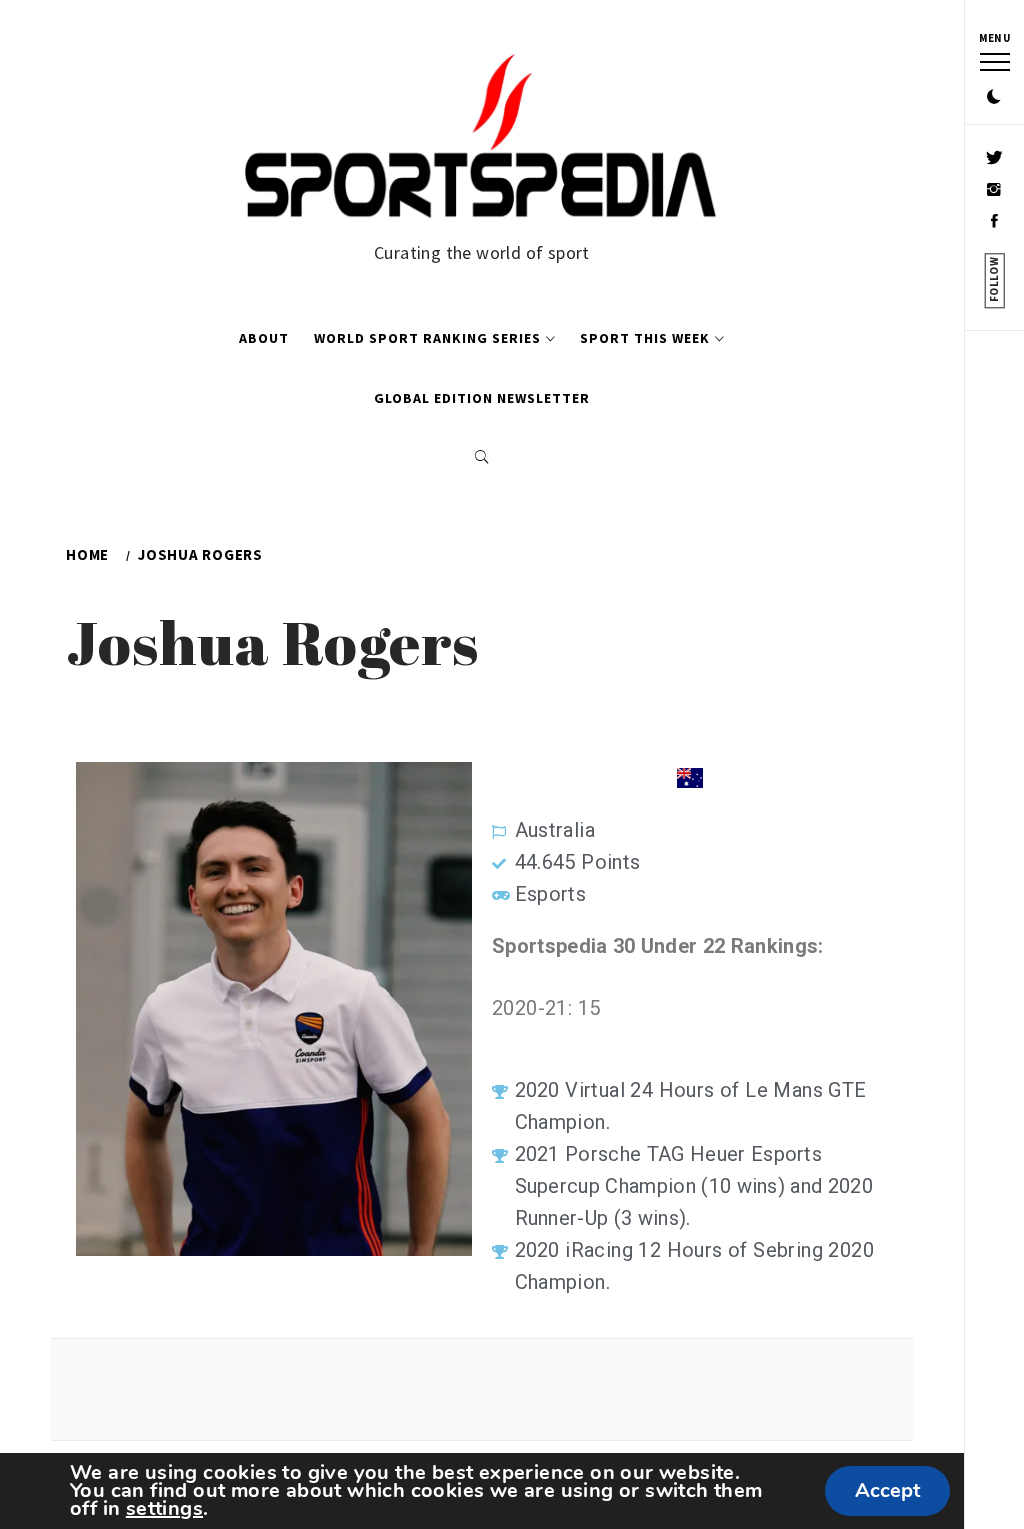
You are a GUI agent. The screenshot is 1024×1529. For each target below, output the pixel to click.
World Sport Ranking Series (427, 338)
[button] (994, 98)
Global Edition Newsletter (482, 398)
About (264, 338)
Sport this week (645, 338)
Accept (887, 1490)
